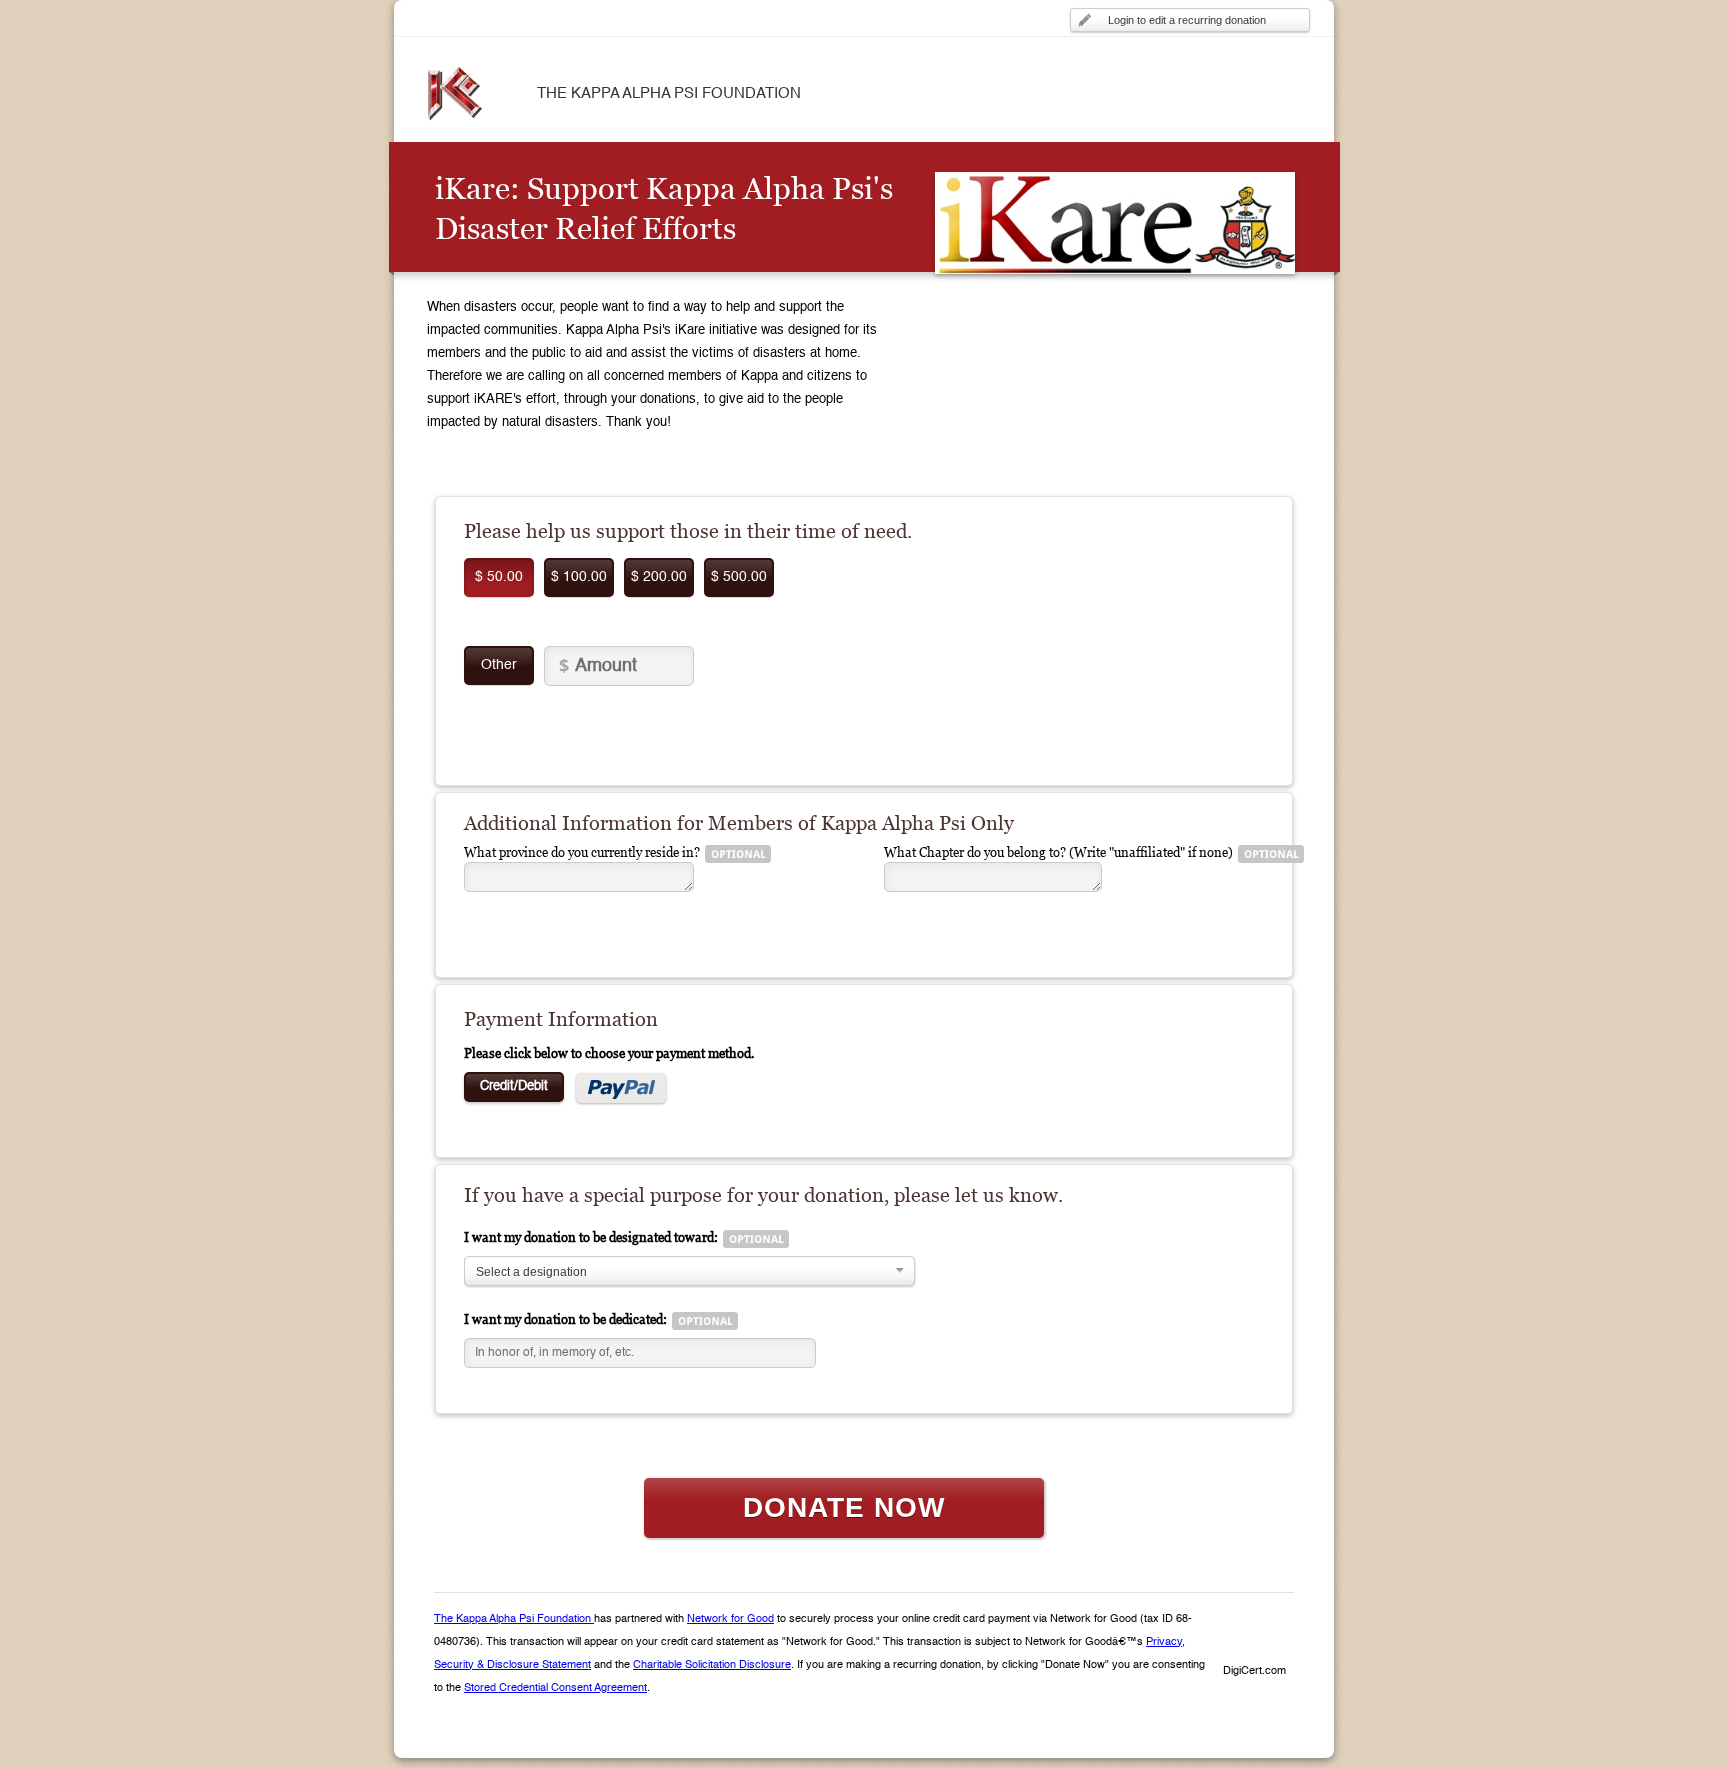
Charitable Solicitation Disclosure (712, 1665)
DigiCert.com (1254, 1671)
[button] (1254, 1637)
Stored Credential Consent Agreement (555, 1688)
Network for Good (730, 1619)
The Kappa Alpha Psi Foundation (514, 1619)
